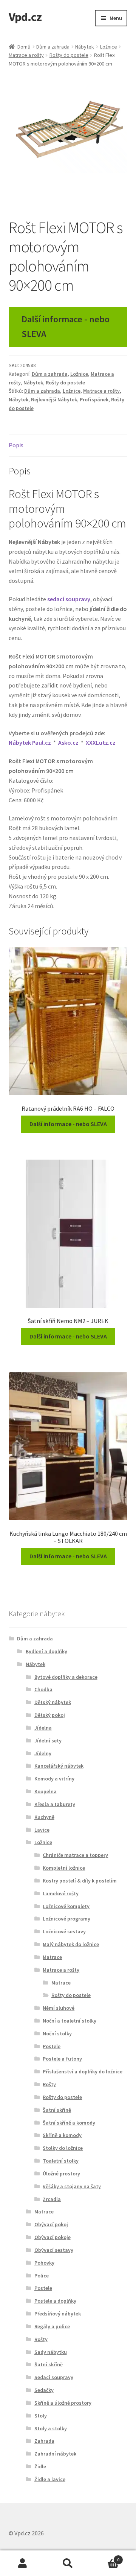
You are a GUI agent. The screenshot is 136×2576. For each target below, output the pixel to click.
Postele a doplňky (55, 2301)
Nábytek (85, 47)
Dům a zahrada (53, 47)
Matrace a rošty (26, 55)
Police (42, 2276)
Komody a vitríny (54, 1779)
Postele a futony (62, 2059)
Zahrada (44, 2441)
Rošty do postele (69, 55)
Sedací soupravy (54, 2377)
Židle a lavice (50, 2479)
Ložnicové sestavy (64, 1931)
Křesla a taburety (55, 1804)
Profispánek (94, 399)
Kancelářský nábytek (59, 1766)
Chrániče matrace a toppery (75, 1855)
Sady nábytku (51, 2352)
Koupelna (46, 1791)
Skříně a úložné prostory (63, 2403)
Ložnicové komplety (66, 1906)
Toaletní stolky (61, 2161)
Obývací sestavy (54, 2250)
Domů (24, 47)
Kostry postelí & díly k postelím (80, 1881)
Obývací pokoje (53, 2237)
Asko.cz (68, 742)
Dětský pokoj (50, 1715)
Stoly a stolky (51, 2428)
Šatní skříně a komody (69, 2123)
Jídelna (43, 1728)
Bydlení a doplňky (46, 1651)
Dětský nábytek (53, 1702)
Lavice (42, 1830)
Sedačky (44, 2390)
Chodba (43, 1689)
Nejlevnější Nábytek (54, 399)
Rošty (49, 2084)
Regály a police (52, 2326)
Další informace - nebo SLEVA (66, 326)
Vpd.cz (25, 17)
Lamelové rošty (61, 1893)
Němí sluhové (59, 2008)
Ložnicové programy (66, 1919)
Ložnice (109, 47)
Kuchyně (44, 1817)
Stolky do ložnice (63, 2148)
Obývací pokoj (51, 2224)
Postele (52, 2046)
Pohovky (44, 2263)
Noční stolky (57, 2033)
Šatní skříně (57, 2110)
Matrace (52, 1957)
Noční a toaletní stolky (70, 2021)
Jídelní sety (48, 1741)
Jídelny (43, 1753)
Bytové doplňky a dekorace (66, 1677)
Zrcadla (52, 2199)
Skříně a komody (62, 2135)
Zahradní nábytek (55, 2454)
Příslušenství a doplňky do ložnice (83, 2071)
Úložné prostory (61, 2174)
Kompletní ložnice (64, 1868)
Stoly (41, 2416)
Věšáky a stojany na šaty (72, 2186)
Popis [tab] (16, 445)
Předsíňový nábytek (58, 2314)
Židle (40, 2466)
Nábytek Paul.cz (30, 742)
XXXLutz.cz (101, 742)
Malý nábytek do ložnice (71, 1944)
